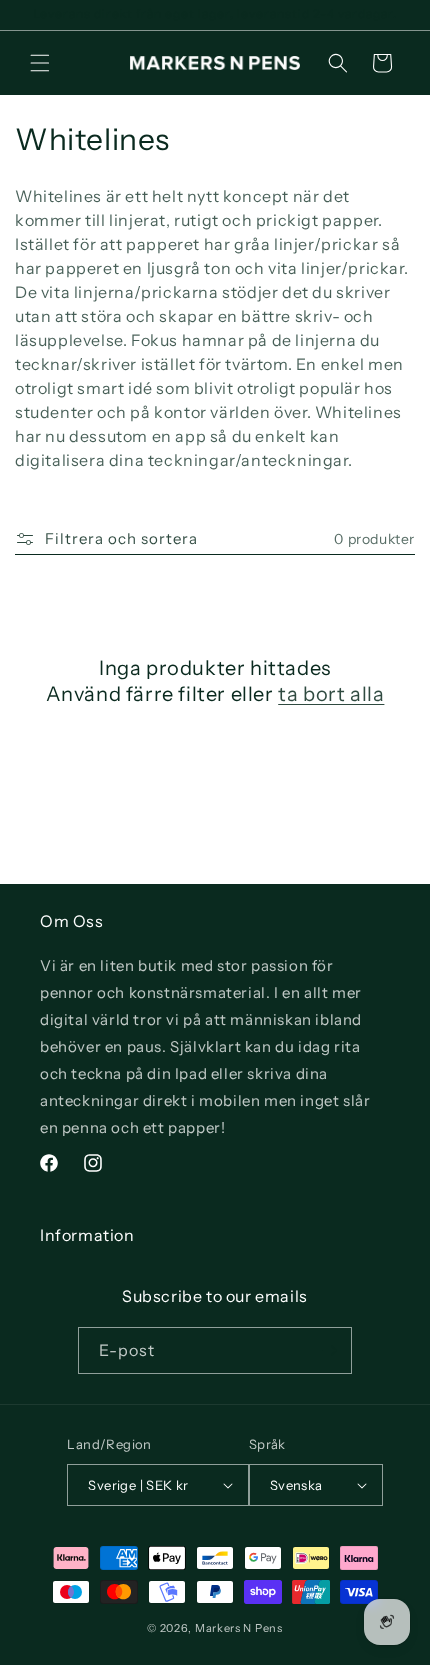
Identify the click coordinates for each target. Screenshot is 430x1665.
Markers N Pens (239, 1628)
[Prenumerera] (329, 1350)
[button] (40, 63)
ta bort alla (331, 694)
